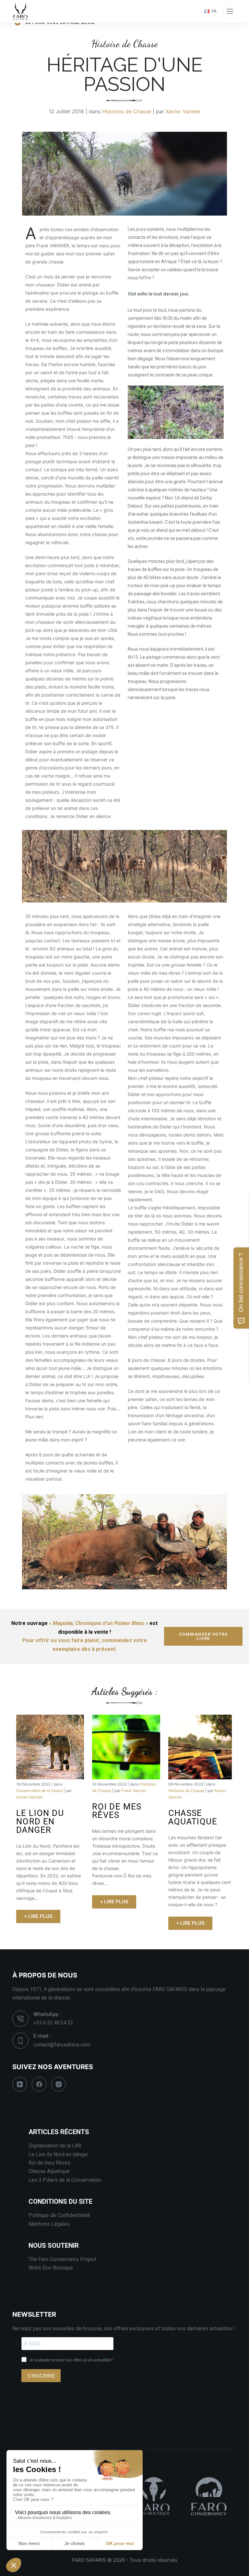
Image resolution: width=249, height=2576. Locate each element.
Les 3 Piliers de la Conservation (65, 2180)
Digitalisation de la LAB (55, 2146)
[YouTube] (20, 2084)
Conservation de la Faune (39, 1791)
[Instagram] (59, 2084)
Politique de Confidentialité (59, 2215)
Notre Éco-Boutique (51, 2268)
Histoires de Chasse (127, 111)
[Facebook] (39, 2084)
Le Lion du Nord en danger (58, 2154)
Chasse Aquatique (49, 2171)
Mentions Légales (49, 2224)
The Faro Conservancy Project (62, 2259)
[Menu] (230, 11)
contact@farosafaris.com (62, 2045)
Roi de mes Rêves (49, 2163)
